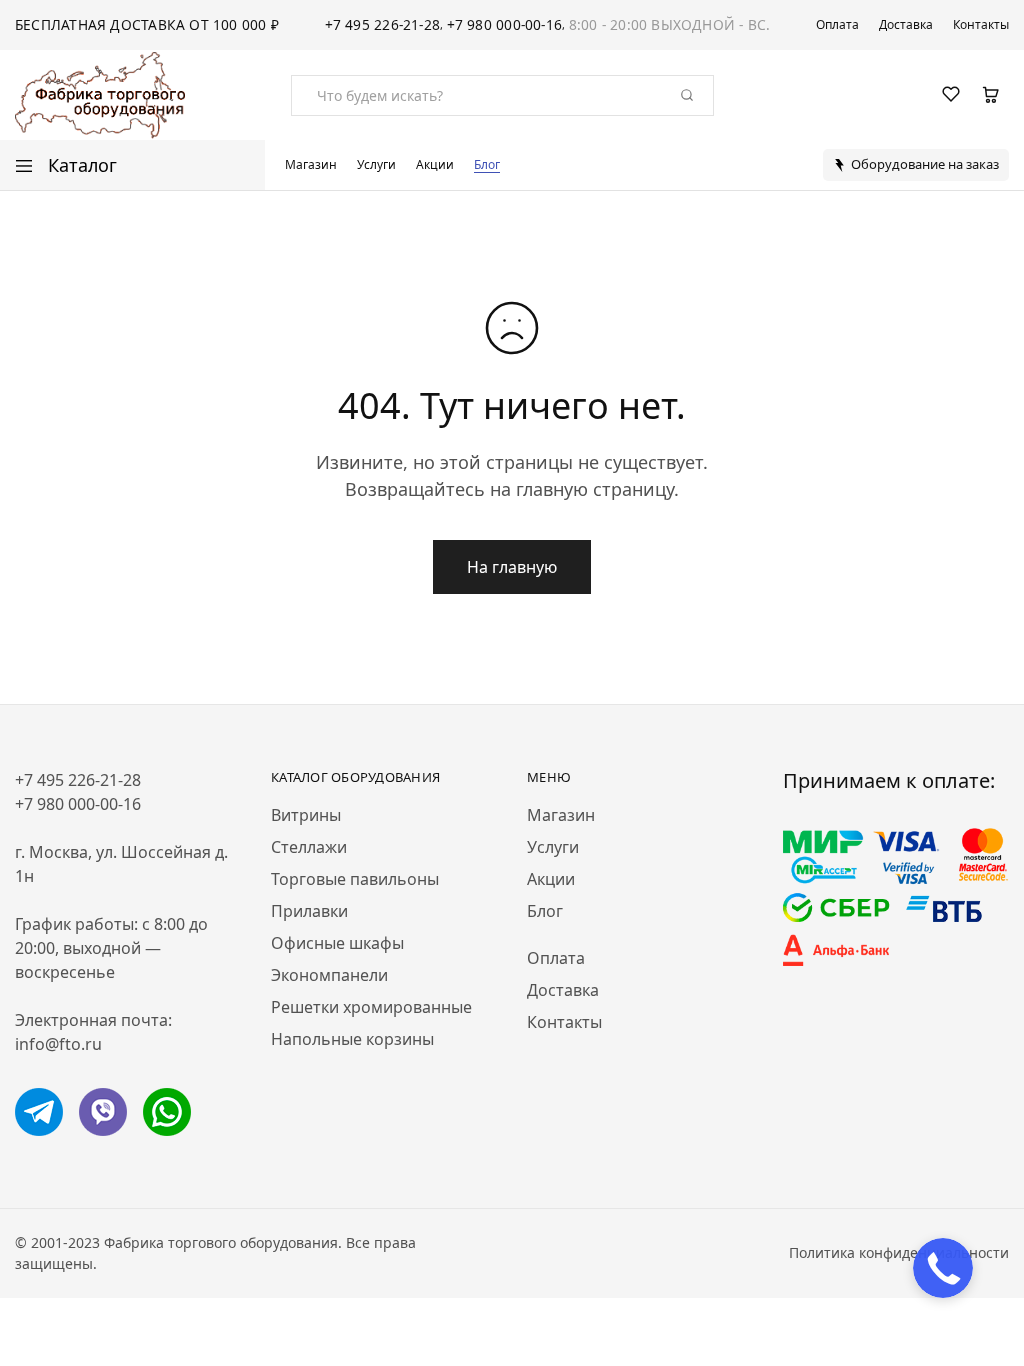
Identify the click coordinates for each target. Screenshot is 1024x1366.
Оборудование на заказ (925, 164)
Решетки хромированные (371, 1007)
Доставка (906, 25)
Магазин (311, 165)
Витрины (306, 815)
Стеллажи (309, 847)
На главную (512, 567)
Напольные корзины (352, 1039)
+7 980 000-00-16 (505, 24)
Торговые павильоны (355, 879)
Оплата (837, 25)
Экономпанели (329, 975)
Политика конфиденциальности (899, 1252)
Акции (435, 165)
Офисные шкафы (337, 943)
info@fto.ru (58, 1044)
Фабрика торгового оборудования (221, 1242)
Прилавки (309, 911)
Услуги (376, 165)
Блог (487, 165)
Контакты (981, 25)
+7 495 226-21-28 (383, 24)
